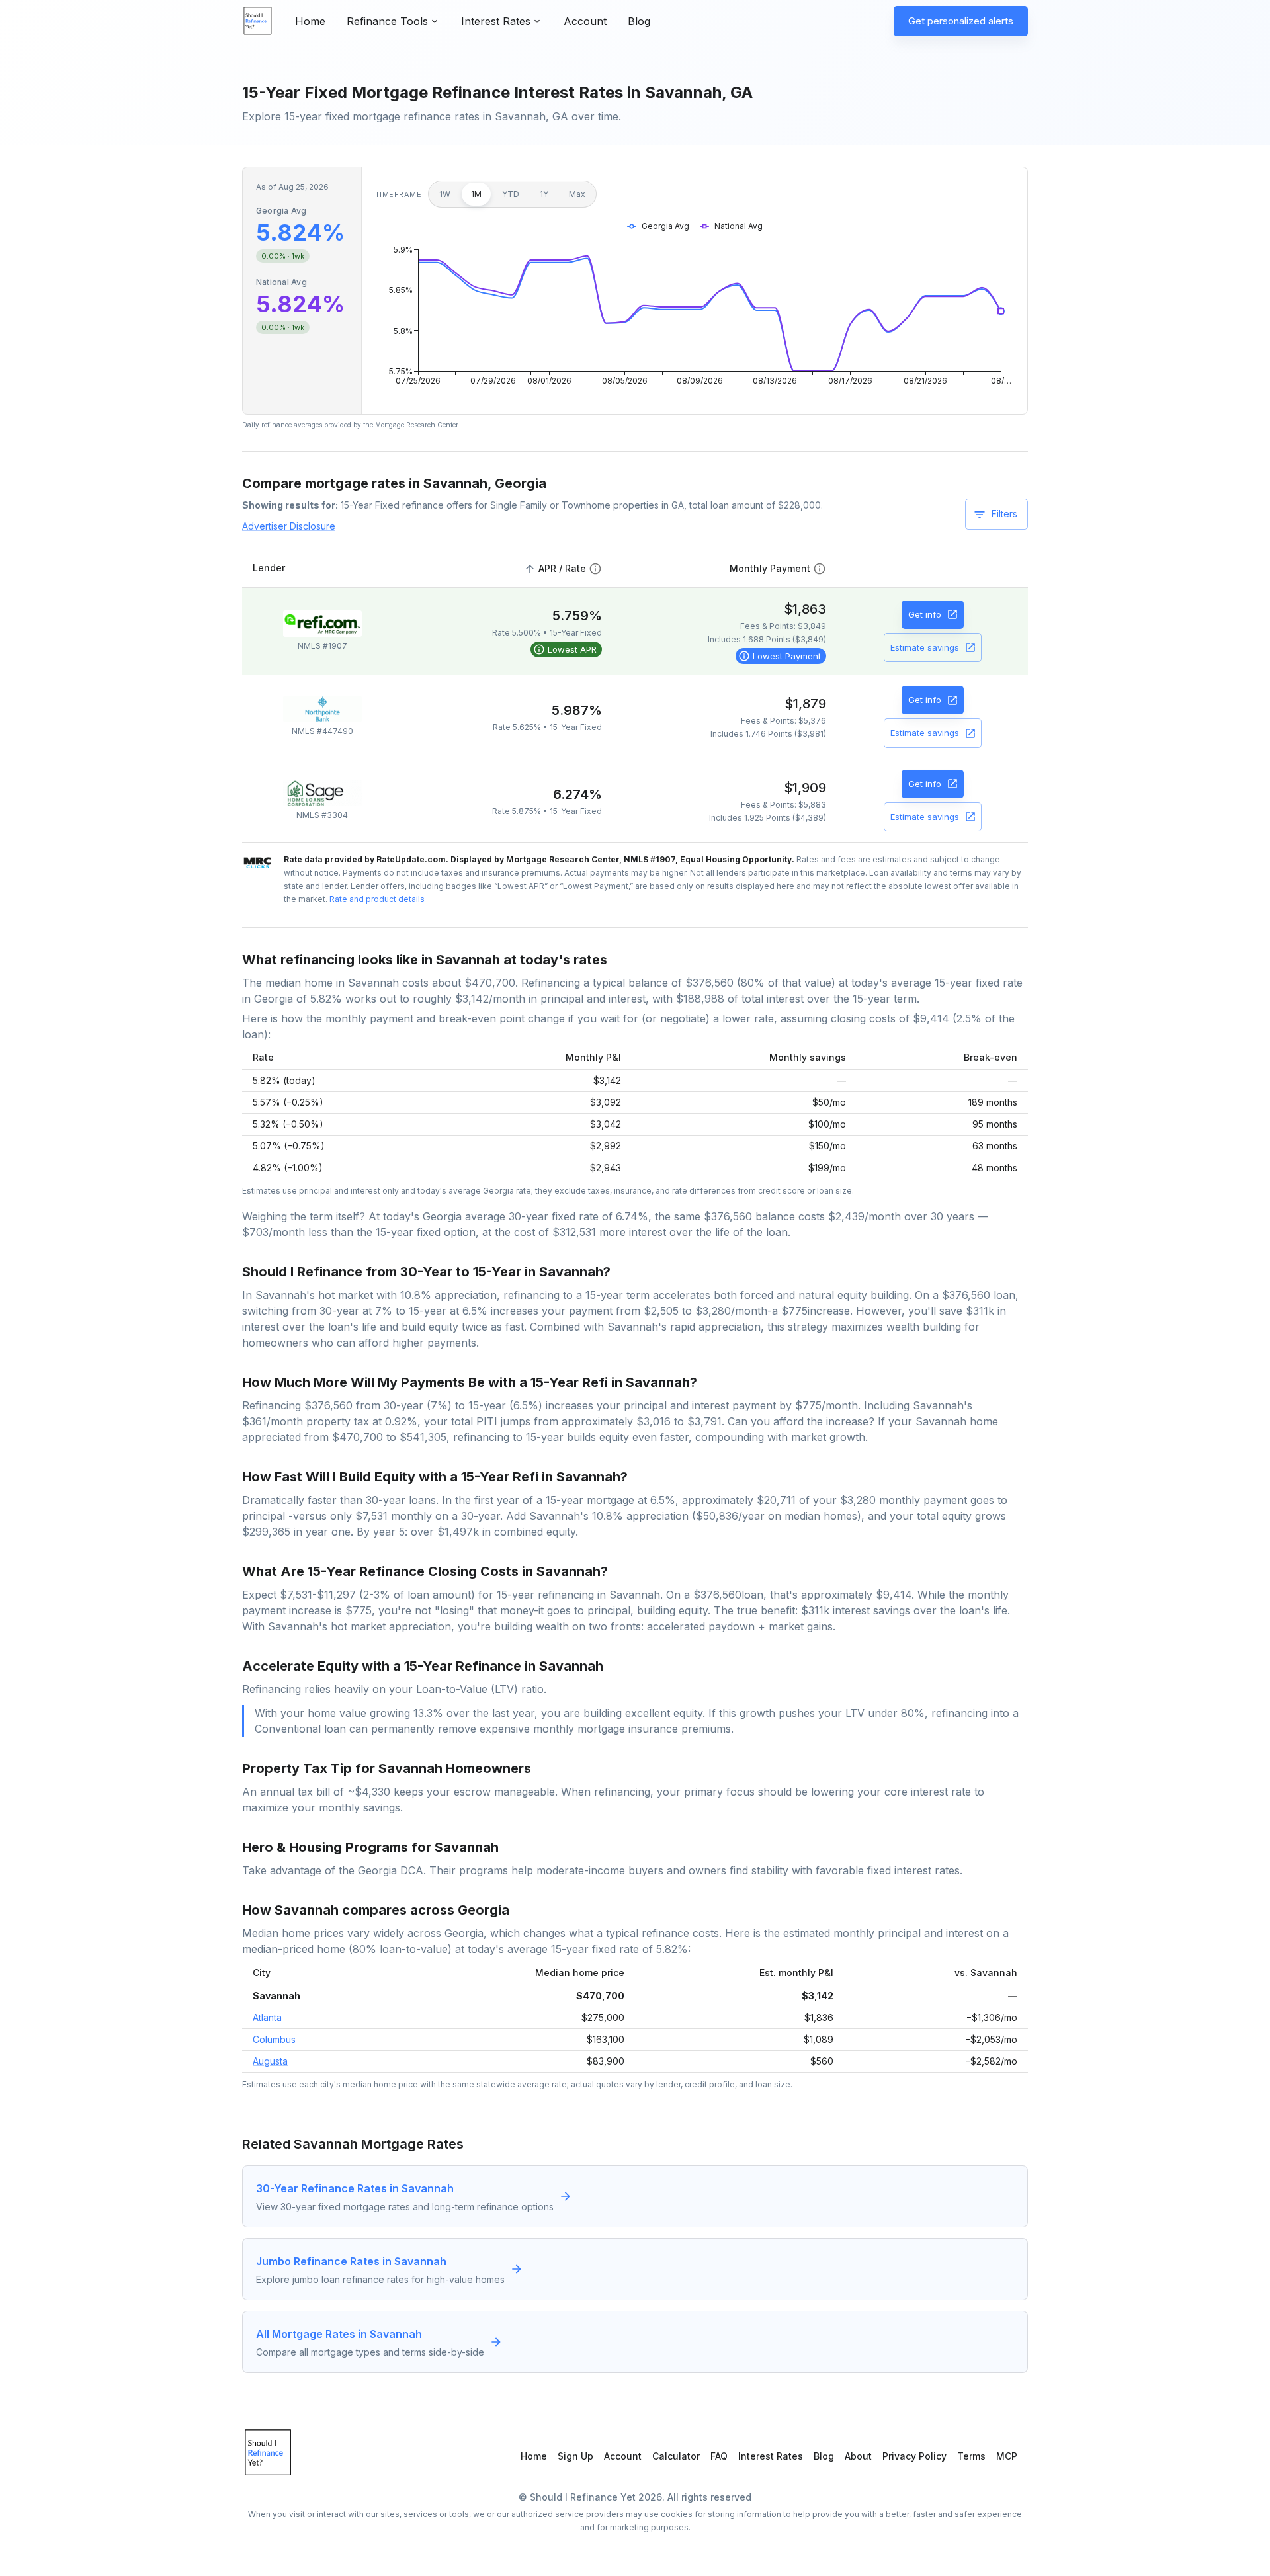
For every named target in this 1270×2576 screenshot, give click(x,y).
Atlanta (267, 2017)
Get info (925, 614)
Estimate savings (925, 647)
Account (585, 21)
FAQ (719, 2456)
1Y (544, 194)
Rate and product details (377, 899)
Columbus (274, 2039)
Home (310, 21)
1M (476, 194)
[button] (562, 569)
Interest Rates (771, 2456)
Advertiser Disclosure (289, 526)
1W (445, 194)
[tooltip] (566, 649)
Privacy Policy (914, 2456)
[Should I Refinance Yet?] (258, 21)
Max (577, 194)
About (858, 2456)
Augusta (270, 2061)
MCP (1007, 2456)
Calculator (676, 2456)
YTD (511, 194)
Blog (639, 21)
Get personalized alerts (961, 21)
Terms (971, 2456)
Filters (1004, 514)
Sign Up (575, 2456)
